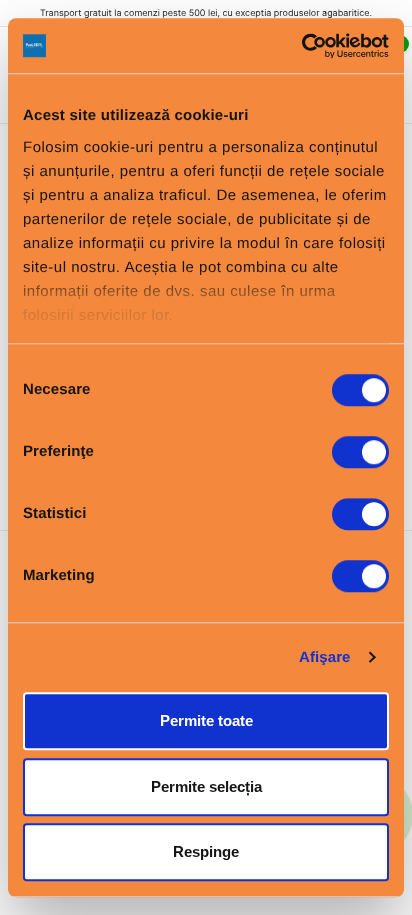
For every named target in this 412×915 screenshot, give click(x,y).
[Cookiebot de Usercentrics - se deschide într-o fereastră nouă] (301, 46)
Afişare (325, 657)
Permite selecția (206, 786)
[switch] (360, 452)
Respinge (206, 851)
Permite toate (206, 720)
